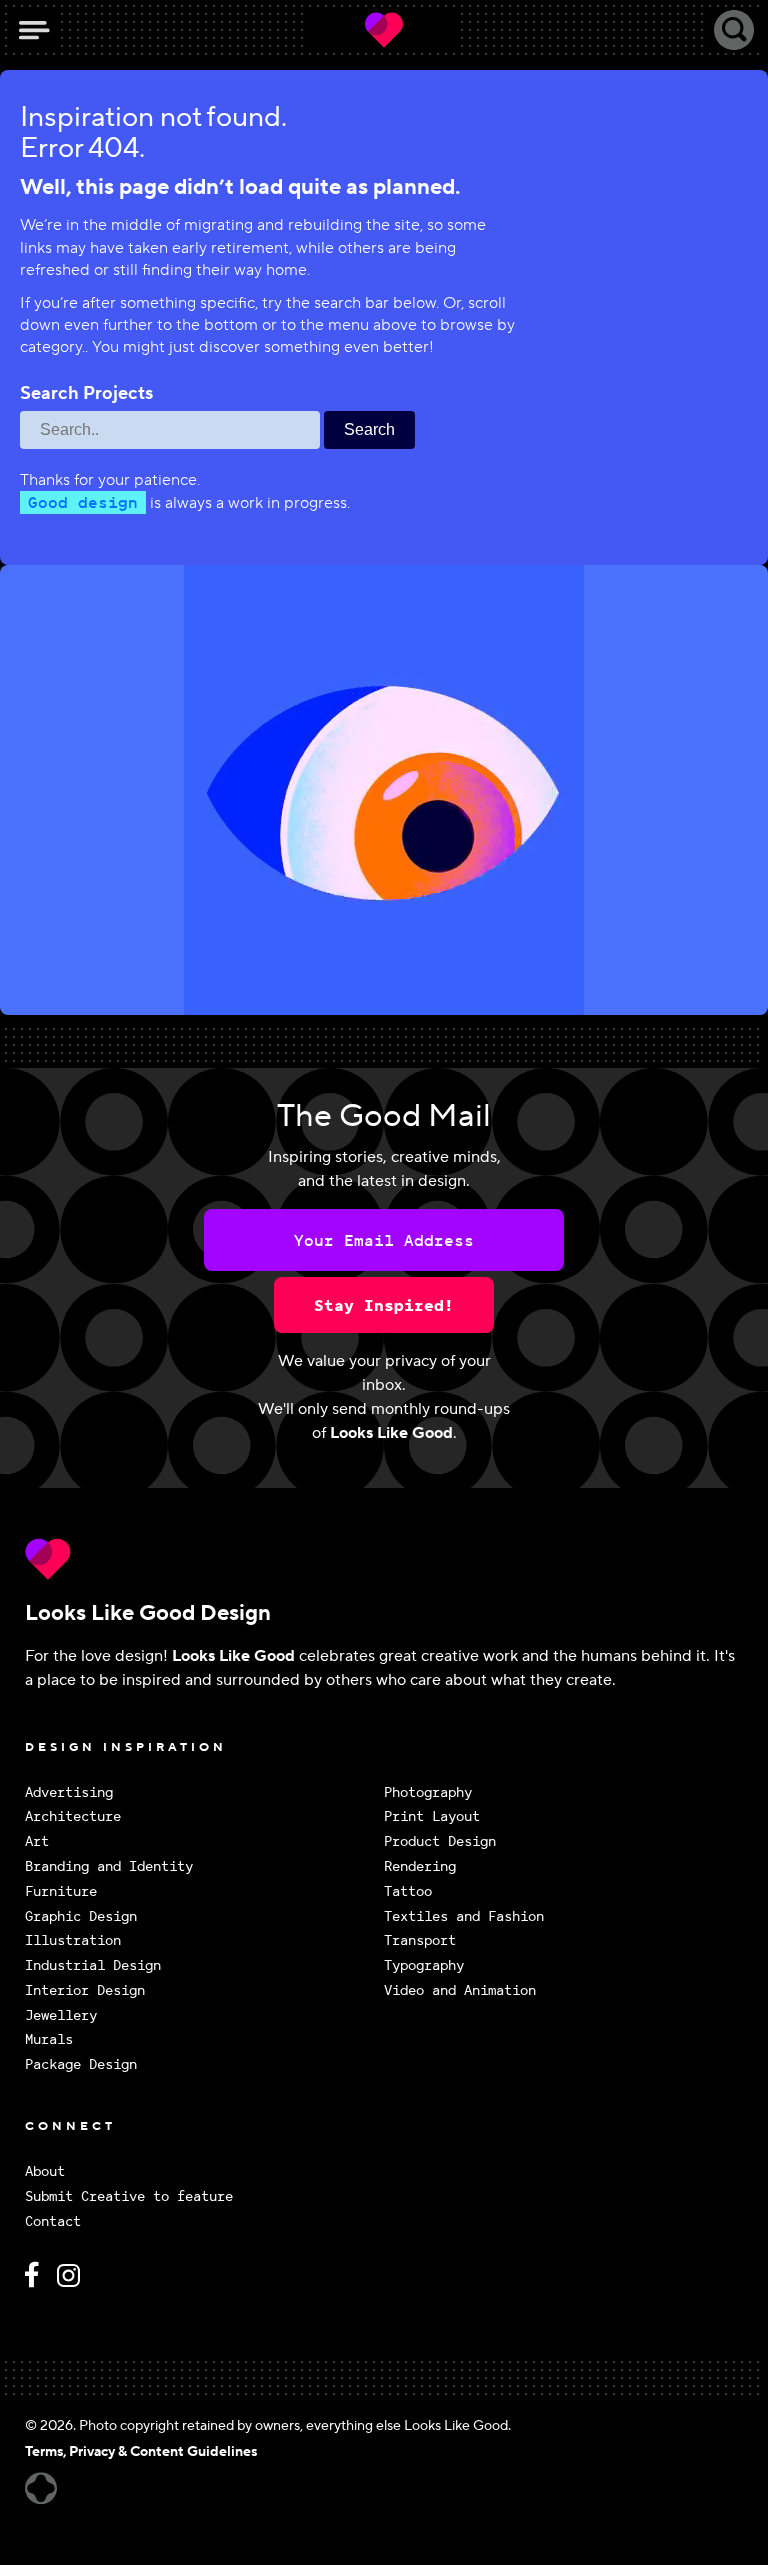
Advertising (69, 1792)
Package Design (81, 2064)
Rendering (420, 1866)
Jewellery (61, 2015)
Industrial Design (93, 1965)
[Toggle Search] (734, 30)
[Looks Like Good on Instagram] (73, 2283)
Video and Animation (460, 1990)
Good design (83, 502)
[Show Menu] (34, 30)
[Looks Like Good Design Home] (384, 30)
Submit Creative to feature (129, 2196)
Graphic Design (81, 1916)
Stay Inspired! (384, 1305)
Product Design (440, 1841)
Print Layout (432, 1816)
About (45, 2171)
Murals (49, 2039)
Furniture (61, 1891)
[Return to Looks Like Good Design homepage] (384, 1559)
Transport (420, 1940)
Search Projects (86, 394)
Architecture (73, 1816)
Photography (428, 1792)
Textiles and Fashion (464, 1916)
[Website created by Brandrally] (41, 2488)
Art (37, 1841)
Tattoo (408, 1891)
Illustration (73, 1940)
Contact (53, 2221)
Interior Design (85, 1990)
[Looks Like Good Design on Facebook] (35, 2283)
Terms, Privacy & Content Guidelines (141, 2452)
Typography (424, 1965)
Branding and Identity (109, 1866)
